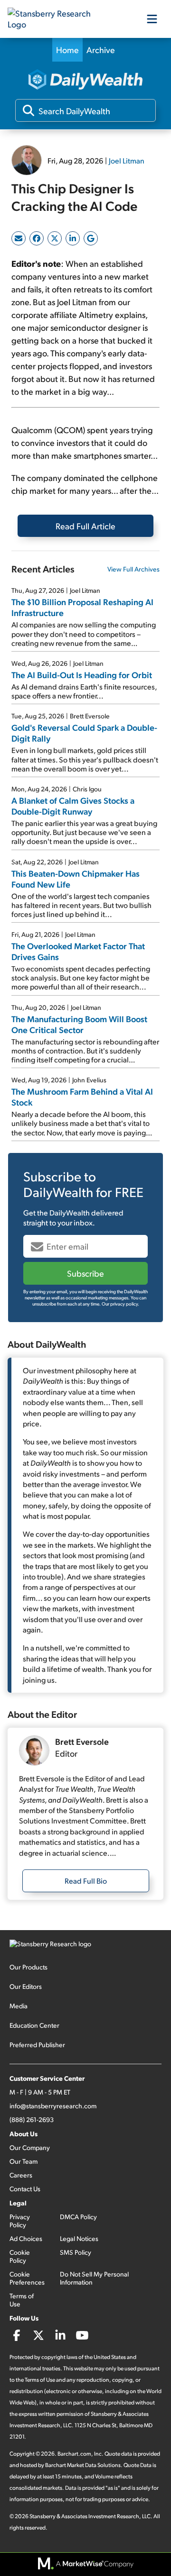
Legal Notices (79, 2238)
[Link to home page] (55, 19)
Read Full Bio (86, 1881)
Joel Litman (127, 160)
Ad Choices (26, 2238)
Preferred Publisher (37, 2045)
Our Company (30, 2147)
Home (67, 50)
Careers (21, 2175)
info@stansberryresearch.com (53, 2106)
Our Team (24, 2161)
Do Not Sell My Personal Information (94, 2278)
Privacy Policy (20, 2221)
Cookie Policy (20, 2256)
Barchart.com (74, 2454)
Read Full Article (85, 526)
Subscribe (85, 1273)
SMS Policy (76, 2252)
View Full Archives (133, 569)
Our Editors (26, 1986)
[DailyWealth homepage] (85, 80)
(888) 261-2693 (32, 2119)
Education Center (34, 2025)
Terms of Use (22, 2300)
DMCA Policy (78, 2217)
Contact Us (25, 2189)
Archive (101, 50)
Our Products (28, 1967)
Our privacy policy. (120, 1304)
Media (19, 2006)
